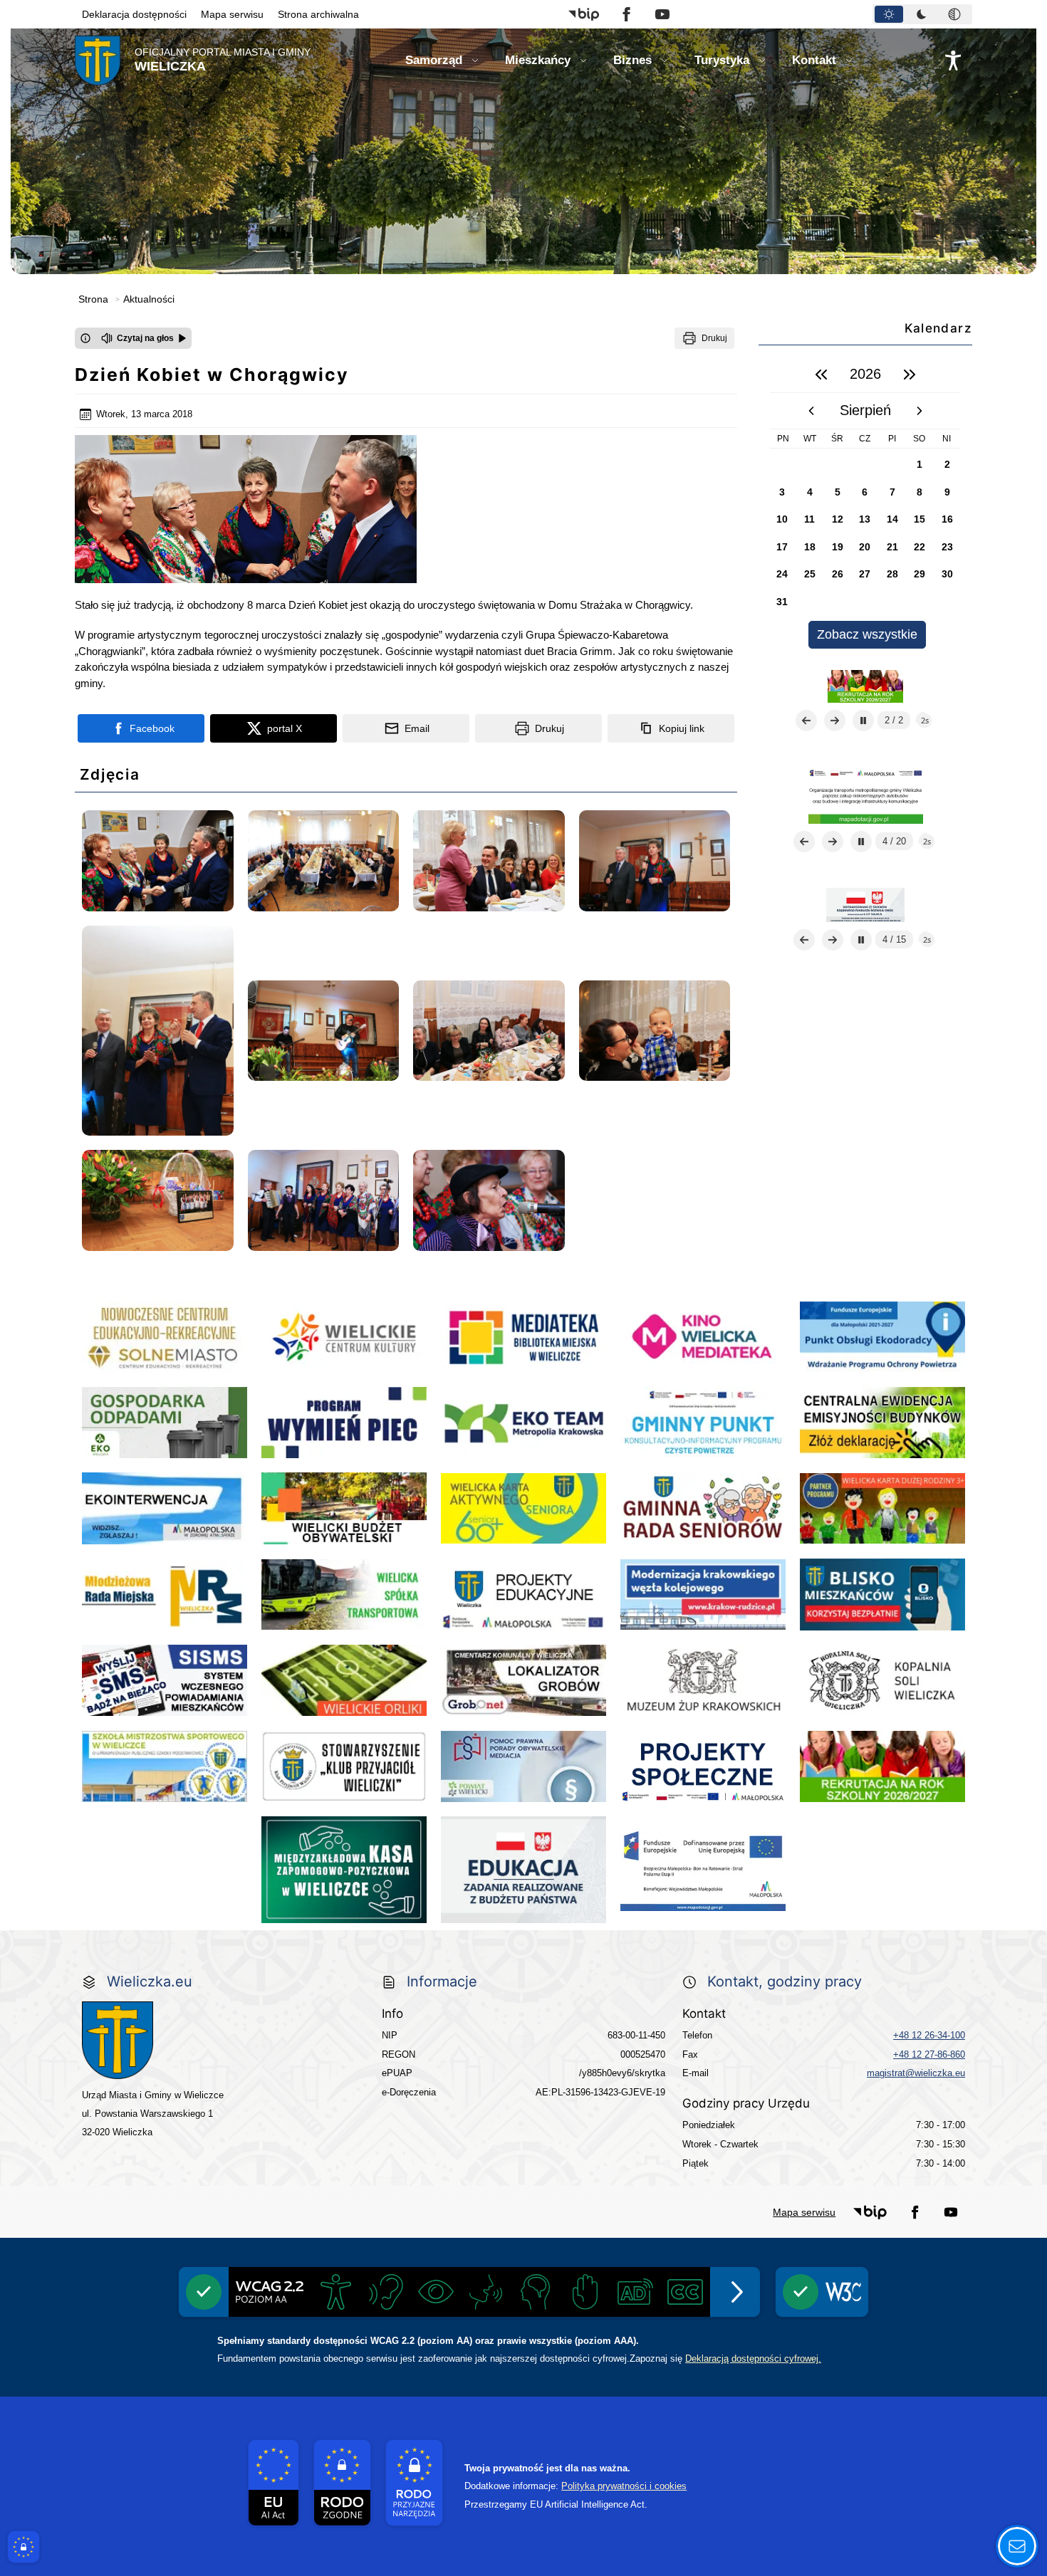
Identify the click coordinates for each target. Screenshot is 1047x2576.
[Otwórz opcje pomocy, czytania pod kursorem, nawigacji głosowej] (1017, 2546)
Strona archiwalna (318, 14)
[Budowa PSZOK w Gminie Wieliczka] (866, 795)
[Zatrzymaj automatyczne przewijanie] (863, 721)
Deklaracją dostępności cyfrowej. (753, 2358)
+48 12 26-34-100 (929, 2035)
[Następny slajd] (835, 721)
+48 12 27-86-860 (929, 2054)
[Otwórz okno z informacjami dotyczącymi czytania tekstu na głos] (85, 338)
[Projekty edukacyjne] (865, 686)
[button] (584, 14)
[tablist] (922, 14)
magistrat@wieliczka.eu (916, 2073)
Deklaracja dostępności (134, 14)
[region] (865, 502)
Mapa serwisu (232, 14)
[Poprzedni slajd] (806, 721)
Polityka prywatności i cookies (624, 2486)
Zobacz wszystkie (867, 634)
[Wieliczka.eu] (218, 2040)
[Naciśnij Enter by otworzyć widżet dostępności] (953, 61)
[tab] (889, 14)
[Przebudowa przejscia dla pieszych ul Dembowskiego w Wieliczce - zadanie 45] (865, 904)
